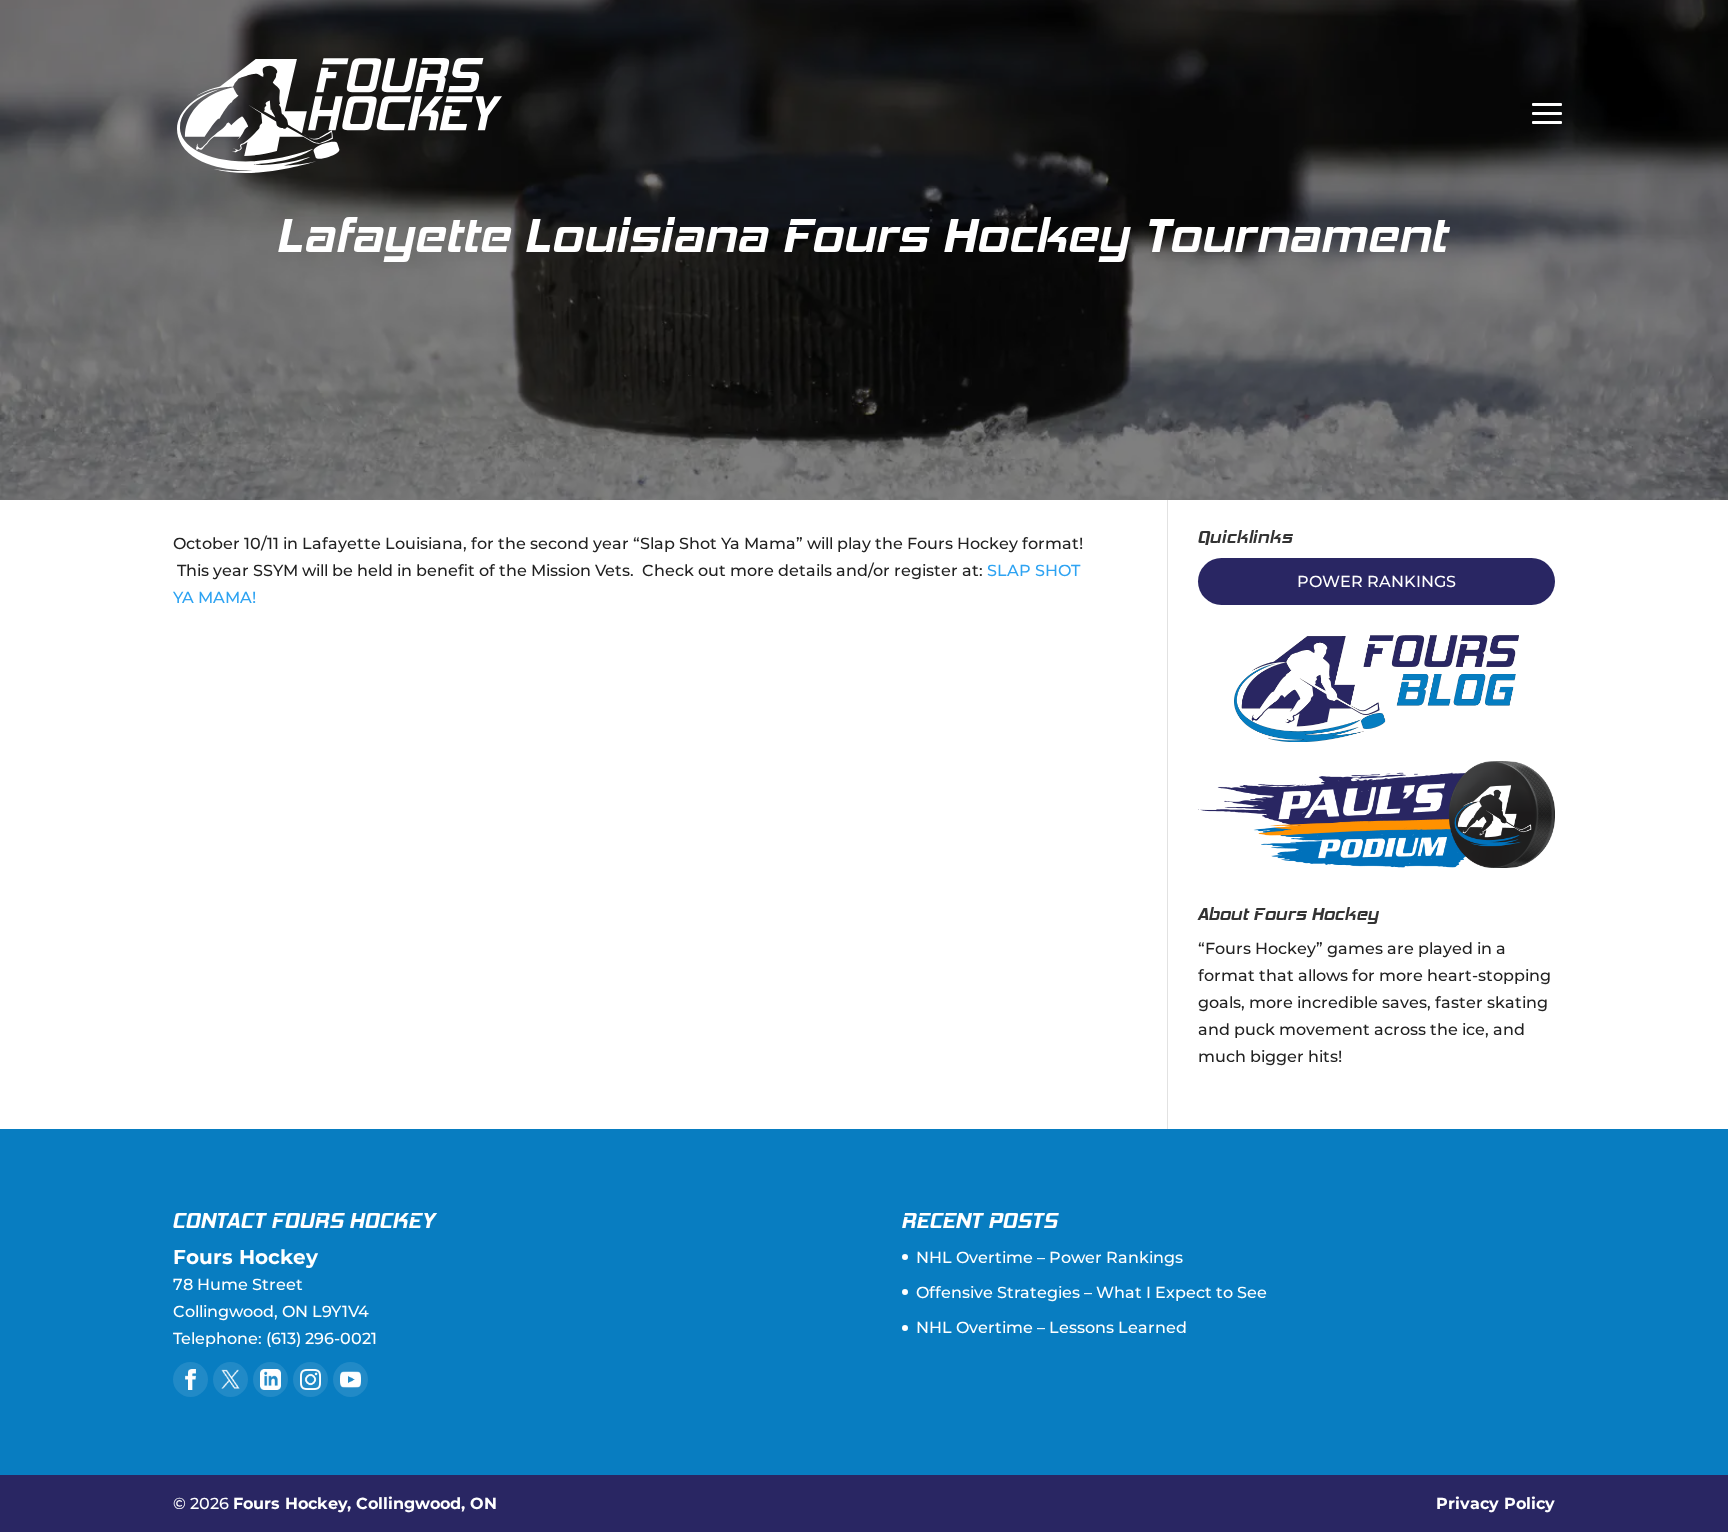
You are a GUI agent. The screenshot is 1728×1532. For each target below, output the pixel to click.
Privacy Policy (1495, 1503)
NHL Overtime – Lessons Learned (1051, 1327)
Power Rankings (1376, 581)
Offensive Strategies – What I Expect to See (1091, 1292)
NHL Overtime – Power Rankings (1049, 1257)
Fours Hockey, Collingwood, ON (365, 1503)
